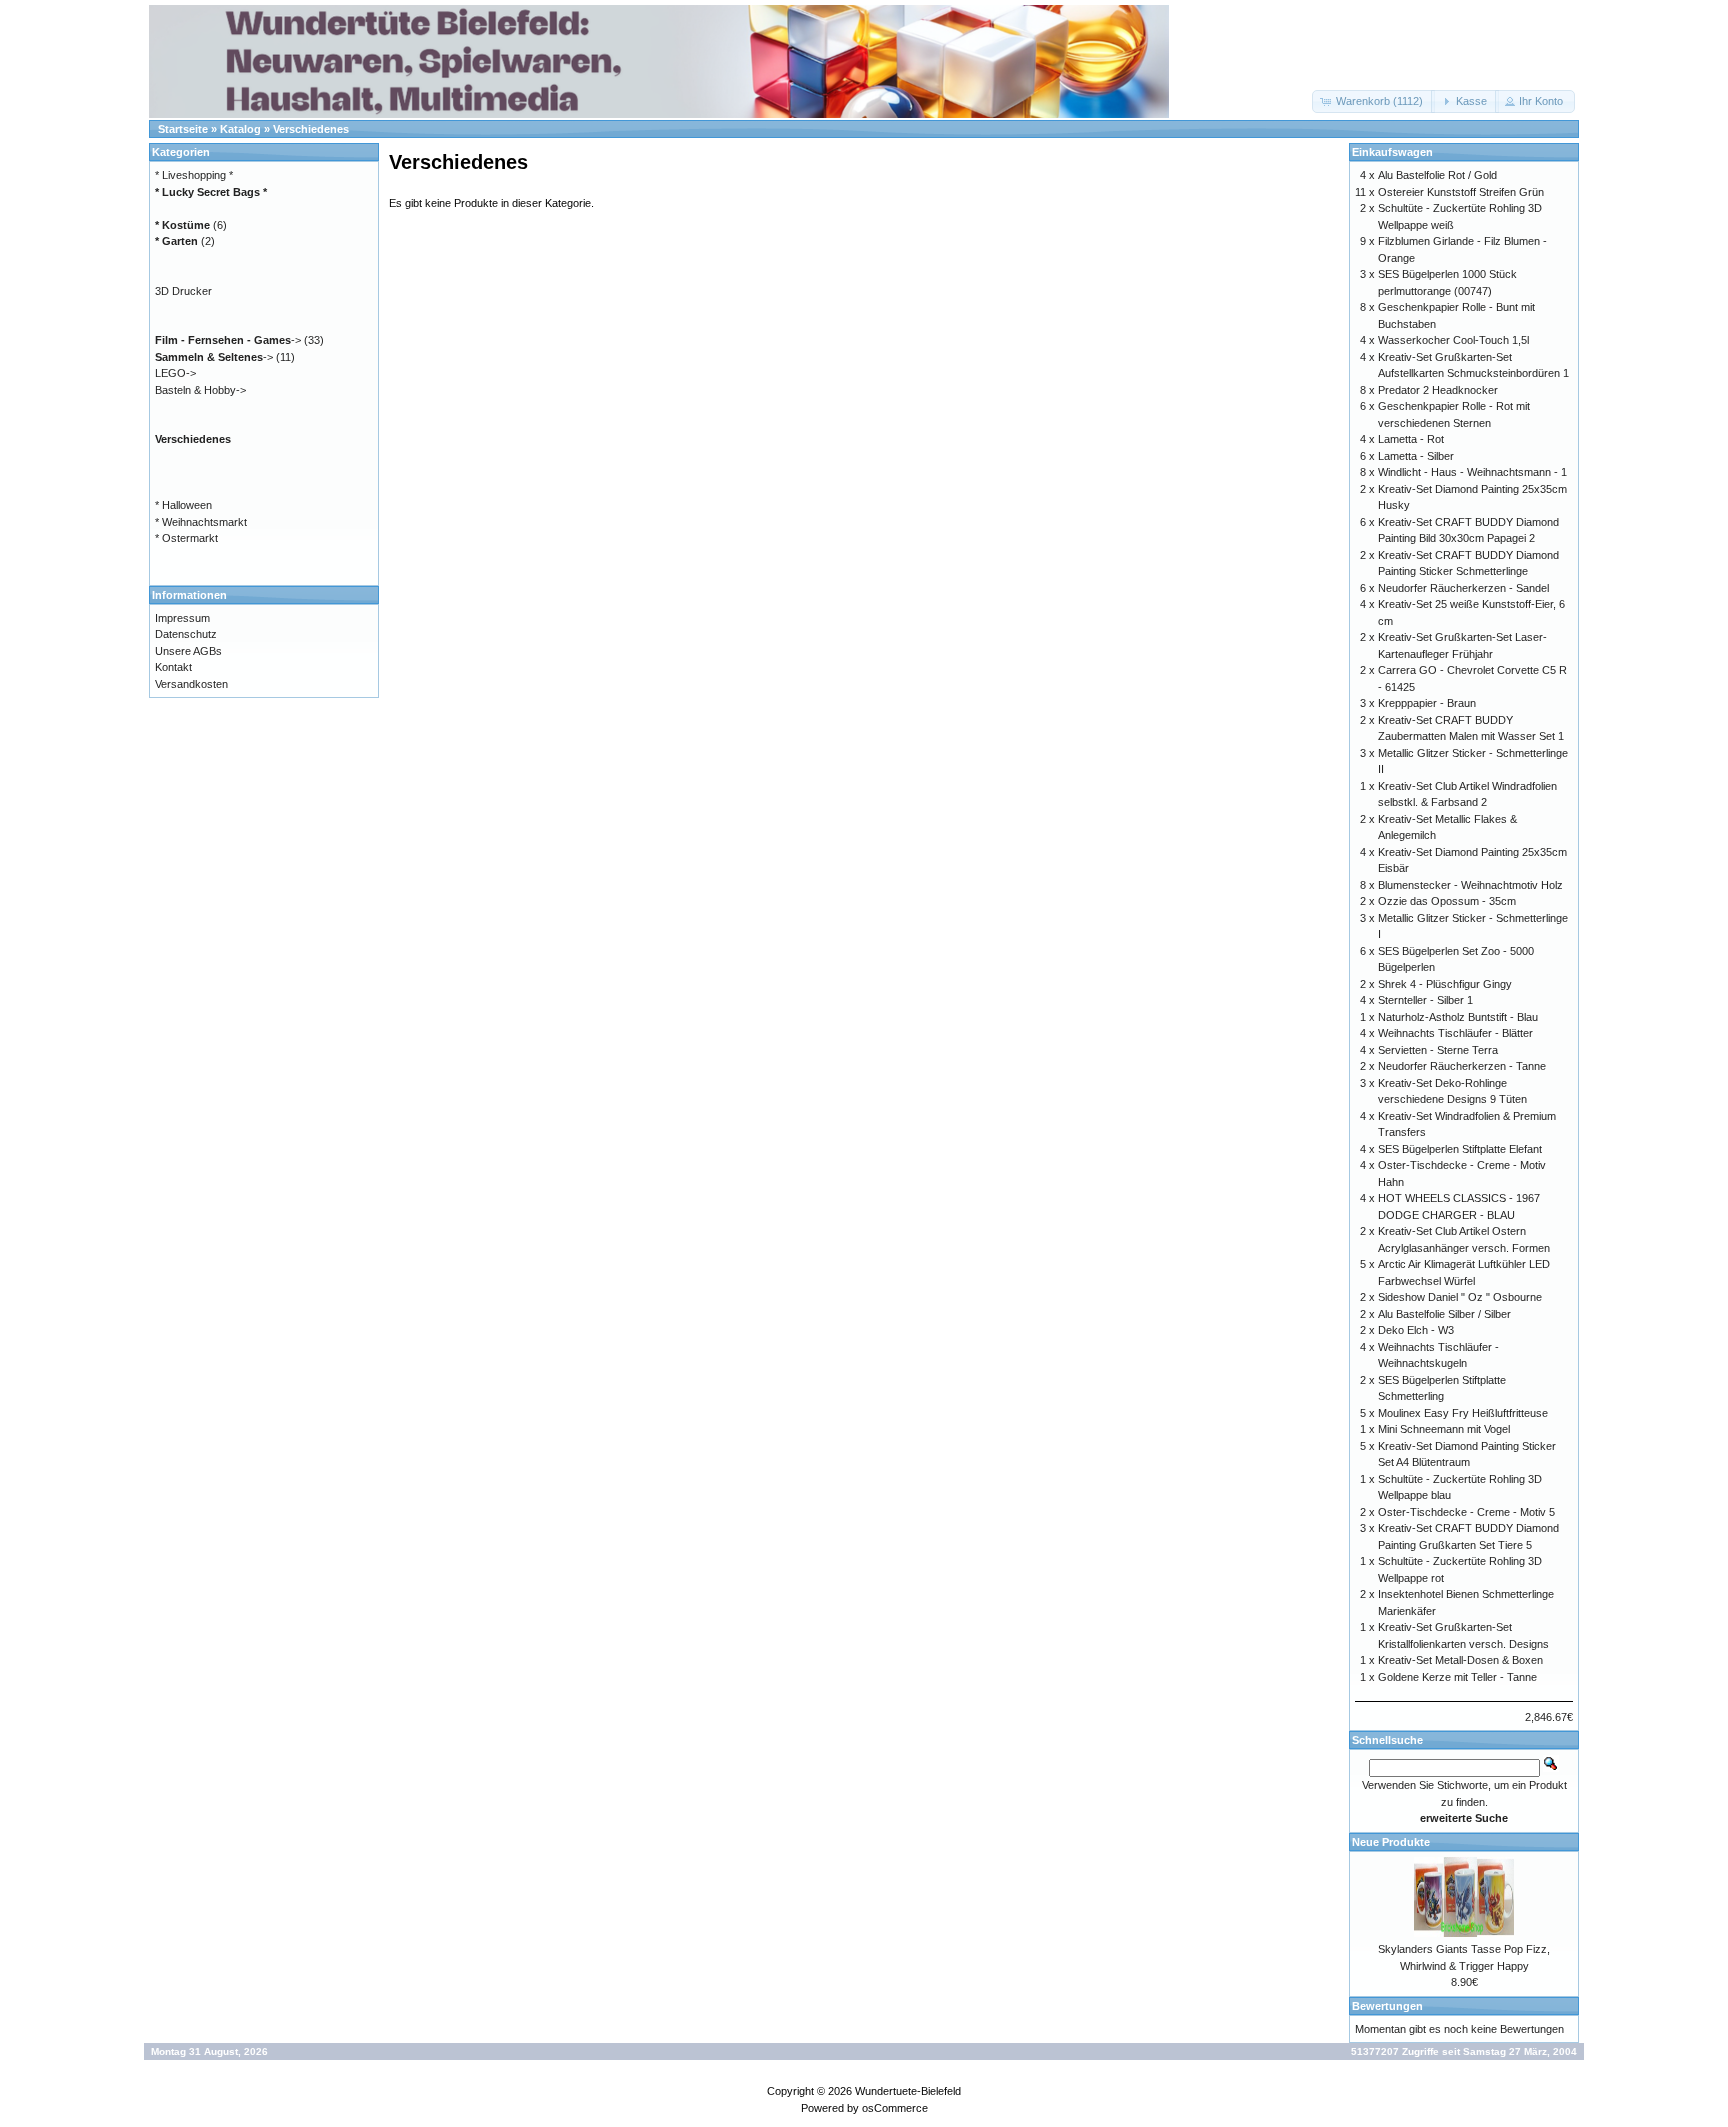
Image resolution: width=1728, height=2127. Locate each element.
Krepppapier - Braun (1427, 703)
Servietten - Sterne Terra (1438, 1050)
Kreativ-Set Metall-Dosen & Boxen (1460, 1660)
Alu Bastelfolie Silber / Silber (1444, 1314)
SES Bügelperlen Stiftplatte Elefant (1460, 1149)
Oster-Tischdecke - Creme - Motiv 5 (1466, 1512)
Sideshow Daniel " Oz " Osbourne (1460, 1297)
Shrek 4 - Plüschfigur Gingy (1445, 984)
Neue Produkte (1391, 1842)
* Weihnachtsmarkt (201, 522)
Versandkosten (191, 684)
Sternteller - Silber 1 (1425, 1000)
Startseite (183, 129)
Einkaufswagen (1392, 152)
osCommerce (895, 2108)
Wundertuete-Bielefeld (908, 2091)
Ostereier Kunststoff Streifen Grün (1461, 192)
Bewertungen (1387, 2006)
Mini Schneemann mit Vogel (1444, 1429)
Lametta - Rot (1411, 439)
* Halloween (183, 505)
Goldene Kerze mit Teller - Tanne (1457, 1677)
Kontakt (173, 667)
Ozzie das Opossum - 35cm (1447, 901)
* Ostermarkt (186, 538)
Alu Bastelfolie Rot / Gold (1437, 175)
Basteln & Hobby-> (200, 390)
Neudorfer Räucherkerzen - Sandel (1463, 588)
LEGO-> (175, 373)
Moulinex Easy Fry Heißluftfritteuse (1463, 1413)
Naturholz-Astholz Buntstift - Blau (1458, 1017)
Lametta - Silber (1416, 456)
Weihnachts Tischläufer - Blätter (1455, 1033)
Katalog (240, 129)
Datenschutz (186, 634)
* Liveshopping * (194, 175)
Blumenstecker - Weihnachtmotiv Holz (1470, 885)
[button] (1373, 101)
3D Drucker (183, 291)
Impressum (182, 618)
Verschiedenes (311, 129)
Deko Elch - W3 (1416, 1330)
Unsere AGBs (188, 651)
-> (228, 340)
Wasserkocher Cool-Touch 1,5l (1453, 340)
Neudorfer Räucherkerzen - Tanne (1462, 1066)
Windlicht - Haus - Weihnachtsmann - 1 (1472, 472)
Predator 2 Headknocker (1438, 390)
